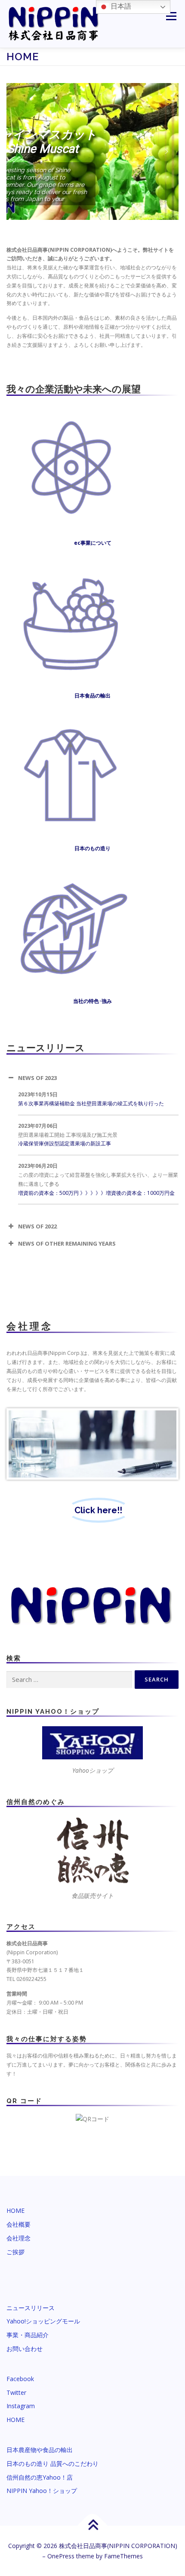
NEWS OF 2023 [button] (37, 1078)
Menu (171, 16)
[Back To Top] (93, 2526)
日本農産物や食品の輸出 (40, 2450)
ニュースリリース (31, 2308)
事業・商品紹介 (28, 2335)
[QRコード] (92, 2118)
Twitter (16, 2392)
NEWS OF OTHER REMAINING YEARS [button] (67, 1243)
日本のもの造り (92, 848)
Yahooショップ (93, 1770)
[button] (18, 151)
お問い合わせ (25, 2349)
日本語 (120, 6)
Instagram (21, 2406)
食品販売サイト (92, 1896)
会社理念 (18, 2238)
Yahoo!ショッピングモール (43, 2321)
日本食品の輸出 (92, 696)
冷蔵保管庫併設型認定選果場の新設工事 (65, 1143)
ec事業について (93, 543)
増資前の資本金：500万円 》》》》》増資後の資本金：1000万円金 (96, 1193)
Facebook (20, 2379)
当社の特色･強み (92, 1001)
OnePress (61, 2556)
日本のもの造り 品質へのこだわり (52, 2463)
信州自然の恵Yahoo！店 (40, 2477)
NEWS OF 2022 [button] (37, 1226)
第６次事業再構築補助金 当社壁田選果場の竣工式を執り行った (91, 1103)
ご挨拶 (15, 2252)
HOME (15, 2210)
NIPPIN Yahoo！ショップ (42, 2491)
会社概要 (18, 2224)
